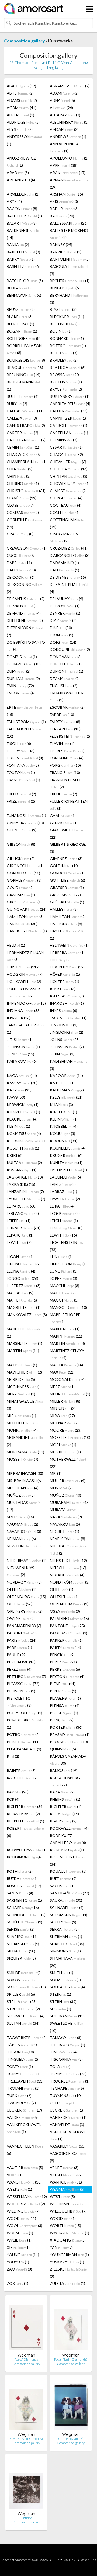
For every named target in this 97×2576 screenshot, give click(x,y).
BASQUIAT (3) (69, 270)
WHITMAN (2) (67, 2204)
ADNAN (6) (62, 100)
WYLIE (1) (19, 2240)
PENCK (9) (62, 1655)
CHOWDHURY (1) (70, 483)
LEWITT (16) (63, 1235)
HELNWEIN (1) (69, 945)
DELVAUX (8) (21, 606)
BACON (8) (22, 209)
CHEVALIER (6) (68, 462)
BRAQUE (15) (25, 367)
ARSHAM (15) (66, 194)
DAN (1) (65, 570)
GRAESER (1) (67, 887)
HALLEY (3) (64, 909)
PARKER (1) (66, 1640)
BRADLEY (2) (64, 360)
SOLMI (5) (65, 1980)
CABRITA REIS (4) (70, 404)
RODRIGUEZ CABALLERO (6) (68, 1839)
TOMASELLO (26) (68, 2074)
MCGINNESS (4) (24, 1387)
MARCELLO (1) (25, 1332)
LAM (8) (63, 1184)
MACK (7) (63, 1293)
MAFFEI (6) (22, 1300)
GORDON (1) (67, 873)
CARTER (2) (22, 433)
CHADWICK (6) (24, 454)
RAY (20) (18, 1792)
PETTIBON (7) (26, 1676)
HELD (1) (16, 945)
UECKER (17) (24, 2110)
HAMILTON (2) (68, 916)
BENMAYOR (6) (24, 295)
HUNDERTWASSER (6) (23, 992)
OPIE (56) (20, 1604)
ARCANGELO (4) (21, 180)
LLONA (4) (21, 1271)
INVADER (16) (19, 1018)
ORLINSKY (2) (25, 1611)
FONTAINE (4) (67, 758)
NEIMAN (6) (21, 1539)
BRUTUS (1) (66, 382)
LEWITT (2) (19, 1242)
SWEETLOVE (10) (67, 2027)
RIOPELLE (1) (25, 1821)
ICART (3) (63, 989)
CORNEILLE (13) (25, 523)
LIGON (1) (20, 1257)
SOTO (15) (26, 1987)
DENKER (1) (65, 613)
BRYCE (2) (66, 389)
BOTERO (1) (68, 346)
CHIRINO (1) (23, 483)
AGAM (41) (22, 108)
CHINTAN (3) (69, 476)
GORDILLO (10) (23, 873)
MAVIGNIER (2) (24, 1372)
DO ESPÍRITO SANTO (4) (26, 646)
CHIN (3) (19, 476)
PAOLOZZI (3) (69, 1633)
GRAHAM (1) (21, 895)
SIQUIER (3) (21, 1958)
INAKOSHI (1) (67, 1003)
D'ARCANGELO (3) (70, 555)
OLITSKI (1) (64, 1597)
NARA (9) (66, 1517)
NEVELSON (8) (67, 1539)
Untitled (26, 2518)
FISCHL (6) (19, 743)
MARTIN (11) (23, 1351)
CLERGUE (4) (66, 498)
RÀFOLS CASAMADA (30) (68, 1760)
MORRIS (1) (65, 1452)
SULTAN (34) (23, 2023)
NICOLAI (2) (68, 1550)
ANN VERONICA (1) (64, 147)
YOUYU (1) (18, 2262)
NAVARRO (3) (24, 1531)
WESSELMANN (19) (27, 2197)
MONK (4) (22, 1430)
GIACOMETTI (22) (68, 834)
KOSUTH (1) (23, 1148)
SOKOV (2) (22, 1980)
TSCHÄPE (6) (67, 2088)
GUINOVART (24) (27, 909)
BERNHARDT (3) (69, 299)
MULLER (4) (68, 1481)
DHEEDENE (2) (25, 620)
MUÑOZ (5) (21, 1495)
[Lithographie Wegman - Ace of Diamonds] (26, 2326)
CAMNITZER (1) (68, 418)
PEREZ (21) (63, 1662)
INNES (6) (63, 1010)
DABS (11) (19, 563)
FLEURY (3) (21, 751)
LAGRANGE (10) (25, 1177)
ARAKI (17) (68, 173)
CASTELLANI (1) (69, 433)
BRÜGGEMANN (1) (25, 386)
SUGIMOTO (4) (26, 2016)
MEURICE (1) (70, 1394)
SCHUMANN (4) (69, 1915)
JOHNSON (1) (23, 1047)
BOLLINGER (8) (24, 338)
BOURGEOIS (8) (26, 360)
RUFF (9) (63, 1878)
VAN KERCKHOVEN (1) (24, 2128)
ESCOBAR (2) (67, 707)
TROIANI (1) (23, 2088)
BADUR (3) (64, 209)
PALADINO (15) (69, 1618)
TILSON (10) (20, 2052)
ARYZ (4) (14, 201)
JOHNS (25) (65, 1040)
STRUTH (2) (23, 2009)
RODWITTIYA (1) (27, 1850)
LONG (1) (64, 1271)
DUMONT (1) (67, 671)
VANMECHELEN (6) (25, 2150)
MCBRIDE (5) (21, 1379)
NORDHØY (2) (24, 1582)
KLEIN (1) (64, 1119)
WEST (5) (62, 2197)
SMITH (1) (62, 1972)
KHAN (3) (61, 1105)
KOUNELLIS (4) (68, 1148)
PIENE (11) (63, 1684)
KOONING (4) (27, 1141)
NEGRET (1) (65, 1531)
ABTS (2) (20, 93)
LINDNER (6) (23, 1264)
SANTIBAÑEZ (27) (70, 1893)
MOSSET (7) (22, 1459)
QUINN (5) (63, 1749)
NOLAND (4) (67, 1575)
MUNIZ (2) (61, 1488)
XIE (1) (18, 2247)
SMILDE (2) (24, 1972)
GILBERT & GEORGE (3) (68, 848)
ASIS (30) (64, 201)
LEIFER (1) (19, 1221)
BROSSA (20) (65, 375)
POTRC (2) (23, 1734)
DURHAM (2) (23, 678)
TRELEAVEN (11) (25, 2081)
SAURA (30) (66, 1900)
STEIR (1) (60, 1994)
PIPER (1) (63, 1691)
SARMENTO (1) (24, 1900)
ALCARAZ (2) (65, 115)
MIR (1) (21, 1416)
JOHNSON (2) (67, 1047)
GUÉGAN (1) (67, 902)
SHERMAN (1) (66, 1936)
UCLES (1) (63, 2103)
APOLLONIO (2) (69, 158)
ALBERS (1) (20, 115)
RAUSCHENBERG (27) (65, 1781)
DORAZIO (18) (24, 664)
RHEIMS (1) (65, 1799)
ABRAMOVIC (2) (70, 86)
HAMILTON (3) (25, 916)
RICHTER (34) (25, 1806)
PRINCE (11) (23, 1742)
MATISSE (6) (22, 1365)
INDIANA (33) (24, 1010)
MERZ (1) (62, 1387)
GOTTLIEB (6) (67, 880)
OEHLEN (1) (22, 1589)
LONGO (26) (22, 1278)
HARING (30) (22, 924)
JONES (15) (20, 1054)
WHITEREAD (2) (26, 2204)
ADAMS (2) (22, 100)
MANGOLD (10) (68, 1307)
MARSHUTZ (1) (25, 1343)
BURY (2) (17, 404)
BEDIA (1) (19, 288)
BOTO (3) (64, 353)
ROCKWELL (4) (69, 1828)
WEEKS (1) (19, 2189)
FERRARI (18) (65, 729)
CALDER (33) (69, 411)
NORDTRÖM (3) (70, 1582)
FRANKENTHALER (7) (66, 783)
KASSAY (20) (22, 1083)
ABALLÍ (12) (21, 86)
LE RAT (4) (62, 1206)
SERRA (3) (64, 1929)
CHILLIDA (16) (69, 469)
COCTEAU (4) (66, 505)
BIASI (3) (63, 309)
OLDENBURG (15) (26, 1597)
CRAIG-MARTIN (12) (64, 537)
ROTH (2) (20, 1871)
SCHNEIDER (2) (26, 1915)
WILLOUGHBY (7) (68, 2211)
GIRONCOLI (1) (25, 866)
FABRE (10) (62, 714)
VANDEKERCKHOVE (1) (68, 2135)
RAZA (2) (62, 1792)
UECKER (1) (66, 2110)
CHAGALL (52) (66, 454)
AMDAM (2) (64, 129)
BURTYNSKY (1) (70, 396)
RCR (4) (13, 1799)
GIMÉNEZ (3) (66, 858)
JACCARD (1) (68, 1018)
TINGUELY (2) (22, 2059)
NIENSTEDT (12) (68, 1560)
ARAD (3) (18, 173)
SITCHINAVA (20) (67, 1962)
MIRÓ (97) (62, 1416)
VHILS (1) (15, 2175)
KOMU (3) (63, 1134)
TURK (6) (19, 2096)
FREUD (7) (63, 794)
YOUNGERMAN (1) (69, 2255)
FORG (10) (65, 765)
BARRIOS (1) (66, 252)
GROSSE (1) (24, 902)
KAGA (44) (22, 1076)
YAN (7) (61, 2247)
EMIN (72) (20, 686)
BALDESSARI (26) (69, 223)
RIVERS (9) (63, 1821)
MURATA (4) (64, 1510)
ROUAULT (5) (68, 1871)
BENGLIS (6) (65, 288)
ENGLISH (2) (64, 686)
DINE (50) (61, 628)
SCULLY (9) (63, 1922)
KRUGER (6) (66, 1155)
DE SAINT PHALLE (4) (69, 588)
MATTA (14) (66, 1365)
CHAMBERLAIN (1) (27, 462)
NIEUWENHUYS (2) (20, 1571)
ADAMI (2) (64, 93)
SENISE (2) (21, 1929)
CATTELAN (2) (26, 440)
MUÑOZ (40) (65, 1495)
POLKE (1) (64, 1713)
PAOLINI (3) (22, 1633)
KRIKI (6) (15, 1155)
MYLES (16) (20, 1517)
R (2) (13, 1756)
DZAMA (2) (65, 678)
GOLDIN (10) (64, 866)
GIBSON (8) (21, 844)
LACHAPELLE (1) (68, 1170)
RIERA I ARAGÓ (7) (23, 1814)
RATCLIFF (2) (22, 1778)
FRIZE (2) (21, 801)
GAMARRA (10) (25, 823)
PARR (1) (19, 1647)
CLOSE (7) (20, 505)
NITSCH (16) (68, 1568)
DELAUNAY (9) (67, 599)
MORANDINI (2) (25, 1441)
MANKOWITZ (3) (27, 1315)
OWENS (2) (21, 1618)
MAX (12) (62, 1372)
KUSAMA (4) (22, 1170)
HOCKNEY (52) (67, 967)
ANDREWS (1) (68, 137)
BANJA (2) (18, 245)
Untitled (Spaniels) (71, 2439)
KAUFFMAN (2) (67, 1090)
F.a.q (94, 2560)
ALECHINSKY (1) (69, 122)
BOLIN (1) (61, 331)
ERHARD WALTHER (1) (67, 696)
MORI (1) (63, 1445)
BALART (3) (22, 223)
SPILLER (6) (21, 1994)
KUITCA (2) (24, 1163)
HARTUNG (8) (66, 924)
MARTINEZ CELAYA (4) (67, 1354)
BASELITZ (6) (23, 266)
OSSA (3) (65, 1611)
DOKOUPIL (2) (70, 649)
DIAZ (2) (63, 620)
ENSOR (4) (21, 693)
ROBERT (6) (25, 1832)
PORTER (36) (66, 1727)
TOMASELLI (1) (24, 2074)
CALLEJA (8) (22, 418)
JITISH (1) (20, 1040)
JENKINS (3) (64, 1025)
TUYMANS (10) (66, 2096)
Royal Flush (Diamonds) (71, 2359)
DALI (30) (21, 570)
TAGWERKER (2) (27, 2038)
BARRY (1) (21, 259)
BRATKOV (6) (68, 367)
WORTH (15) (65, 2226)
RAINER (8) (21, 1770)
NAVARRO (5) (65, 1524)
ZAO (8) (19, 2269)
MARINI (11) (66, 1336)
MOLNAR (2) (64, 1423)
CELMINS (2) (64, 440)
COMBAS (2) (23, 512)
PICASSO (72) (23, 1684)
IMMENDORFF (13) (26, 1003)
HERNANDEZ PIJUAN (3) (25, 956)
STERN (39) (63, 2002)
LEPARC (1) (20, 1235)
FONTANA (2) (23, 765)
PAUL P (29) (17, 1655)
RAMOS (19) (64, 1770)
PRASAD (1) (70, 1734)
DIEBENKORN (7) (25, 631)
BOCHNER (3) (65, 324)
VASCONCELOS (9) (68, 2157)
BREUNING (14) (24, 375)
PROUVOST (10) (69, 1742)
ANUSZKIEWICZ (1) (21, 162)
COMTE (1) (65, 512)
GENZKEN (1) (64, 823)
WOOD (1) (63, 2218)
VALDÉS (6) (22, 2117)
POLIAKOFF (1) (25, 1713)
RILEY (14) (64, 1814)
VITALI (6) (66, 2175)
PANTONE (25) (67, 1626)
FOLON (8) (25, 758)
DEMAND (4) (24, 613)
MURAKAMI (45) (70, 1502)
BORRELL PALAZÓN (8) (24, 349)
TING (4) (64, 2052)
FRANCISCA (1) (23, 780)
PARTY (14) (65, 1647)
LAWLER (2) (65, 1199)
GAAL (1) (63, 815)
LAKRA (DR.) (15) (21, 1184)
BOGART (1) (22, 331)
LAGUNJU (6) (65, 1177)
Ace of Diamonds (26, 2359)
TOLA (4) (61, 2067)
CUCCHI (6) (21, 555)
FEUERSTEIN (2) (70, 736)
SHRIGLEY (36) (67, 1944)
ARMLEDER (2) (23, 194)
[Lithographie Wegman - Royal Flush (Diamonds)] (71, 2326)
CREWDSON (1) (27, 548)
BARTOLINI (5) (70, 259)
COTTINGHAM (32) (68, 523)
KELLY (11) (66, 1097)
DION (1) (62, 635)
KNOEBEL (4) (64, 1126)
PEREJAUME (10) (21, 1662)
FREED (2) (21, 794)
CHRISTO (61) (26, 491)
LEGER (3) (65, 1213)
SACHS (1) (62, 1886)
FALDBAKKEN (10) (24, 733)
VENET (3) (64, 2168)
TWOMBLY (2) (21, 2103)
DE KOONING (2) (25, 588)
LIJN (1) (61, 1257)
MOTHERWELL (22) (68, 1463)
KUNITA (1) (66, 1163)
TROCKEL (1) (70, 2081)
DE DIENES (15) (68, 577)
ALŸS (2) (20, 129)
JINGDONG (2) (67, 1032)
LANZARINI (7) (25, 1192)
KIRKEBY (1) (63, 1112)
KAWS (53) (16, 1097)
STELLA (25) (22, 2002)
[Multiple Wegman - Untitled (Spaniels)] (71, 2405)
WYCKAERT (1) (70, 2233)
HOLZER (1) (65, 981)
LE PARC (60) (22, 1206)
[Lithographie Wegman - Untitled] (26, 2485)
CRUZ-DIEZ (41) (69, 548)
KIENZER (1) (23, 1112)
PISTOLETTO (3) (19, 1702)
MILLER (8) (65, 1401)
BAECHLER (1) (24, 216)
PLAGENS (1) (65, 1698)
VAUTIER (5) (25, 2168)
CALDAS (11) (25, 411)
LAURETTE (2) (26, 1199)
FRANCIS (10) (65, 772)
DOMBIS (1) (22, 657)
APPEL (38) (64, 165)
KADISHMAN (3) (69, 1065)
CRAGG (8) (20, 534)
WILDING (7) (23, 2211)
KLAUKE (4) (22, 1119)
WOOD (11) (21, 2218)
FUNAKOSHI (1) (26, 815)
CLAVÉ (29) (22, 498)
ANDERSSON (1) (25, 140)
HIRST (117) (23, 967)
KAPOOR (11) (66, 1076)
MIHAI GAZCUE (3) (25, 1405)
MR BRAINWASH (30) (25, 1473)
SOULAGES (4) (67, 1987)
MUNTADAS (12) (24, 1506)
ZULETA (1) (67, 2283)
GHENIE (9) (22, 830)
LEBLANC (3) (23, 1213)
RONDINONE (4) (24, 1857)
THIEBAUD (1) (67, 2045)
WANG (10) (24, 2182)
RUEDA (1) (22, 1878)
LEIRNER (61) (24, 1228)
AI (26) (61, 108)
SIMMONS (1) (65, 1951)
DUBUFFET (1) (66, 664)
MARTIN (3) (67, 1343)
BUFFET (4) (23, 396)
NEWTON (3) (24, 1546)
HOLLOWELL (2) (24, 981)
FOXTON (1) (21, 772)
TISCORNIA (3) (66, 2059)
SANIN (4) (20, 1893)
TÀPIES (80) (22, 2045)
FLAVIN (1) (62, 743)
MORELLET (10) (70, 1437)
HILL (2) (60, 960)
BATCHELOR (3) (25, 281)
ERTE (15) (25, 711)
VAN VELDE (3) (67, 2125)
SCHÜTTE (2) (25, 1922)
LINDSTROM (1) (68, 1264)
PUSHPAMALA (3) (24, 1749)
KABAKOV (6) (22, 1061)
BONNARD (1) (67, 338)
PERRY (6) (65, 1669)
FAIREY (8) (65, 722)
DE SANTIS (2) (26, 599)
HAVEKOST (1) (27, 931)
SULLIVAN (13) (67, 2016)
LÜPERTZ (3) (24, 1286)
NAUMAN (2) (22, 1524)
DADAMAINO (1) (64, 563)
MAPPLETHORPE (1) (65, 1318)
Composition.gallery (25, 41)
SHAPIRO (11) (22, 1936)
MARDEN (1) (65, 1329)
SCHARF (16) (23, 1907)
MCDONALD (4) (68, 1379)
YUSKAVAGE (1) (67, 2262)
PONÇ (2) (62, 1720)
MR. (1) (56, 1473)
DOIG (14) (63, 642)
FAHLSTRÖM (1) (26, 722)
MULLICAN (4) (23, 1488)
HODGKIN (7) (25, 974)
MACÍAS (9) (20, 1293)
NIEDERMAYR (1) (27, 1560)
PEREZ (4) (19, 1669)
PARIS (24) (22, 1640)
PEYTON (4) (67, 1676)
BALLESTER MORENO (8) (69, 234)
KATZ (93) (19, 1090)
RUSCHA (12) (24, 1886)
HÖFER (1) (65, 974)
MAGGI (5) (64, 1300)
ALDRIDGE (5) (23, 122)
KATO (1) (62, 1083)
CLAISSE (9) (68, 491)
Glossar (83, 2560)
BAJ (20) (62, 216)
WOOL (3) (25, 2226)
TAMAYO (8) (66, 2038)
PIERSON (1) (21, 1691)
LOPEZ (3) (63, 1278)
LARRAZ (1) (63, 1192)
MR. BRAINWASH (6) (24, 1481)
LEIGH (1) (64, 1221)
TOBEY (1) (20, 2067)
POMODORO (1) (25, 1724)
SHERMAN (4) (23, 1944)
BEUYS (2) (21, 309)
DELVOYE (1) (65, 606)
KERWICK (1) (23, 1105)
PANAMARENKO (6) (24, 1626)
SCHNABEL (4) (67, 1907)
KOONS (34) (64, 1141)
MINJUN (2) (63, 1408)
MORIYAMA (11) (25, 1452)
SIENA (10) (21, 1951)
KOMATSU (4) (24, 1134)
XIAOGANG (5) (68, 2240)
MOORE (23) (66, 1430)
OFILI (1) (62, 1589)
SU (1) (60, 2009)
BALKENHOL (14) (24, 234)
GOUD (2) (20, 887)
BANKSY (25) (61, 245)
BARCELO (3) (23, 252)
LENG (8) (66, 1228)
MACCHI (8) (65, 1286)
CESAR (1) (66, 447)
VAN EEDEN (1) (68, 2117)
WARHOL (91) (66, 2182)
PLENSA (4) (65, 1705)
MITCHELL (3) (22, 1423)
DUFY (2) (19, 671)
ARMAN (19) (70, 183)
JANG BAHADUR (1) (27, 1029)
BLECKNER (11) (67, 317)
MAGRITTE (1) (24, 1307)
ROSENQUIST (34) (67, 1861)
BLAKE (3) (20, 317)
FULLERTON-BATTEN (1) (69, 805)
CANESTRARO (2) (26, 425)
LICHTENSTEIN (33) (67, 1246)
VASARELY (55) (68, 2146)
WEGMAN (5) (67, 2189)
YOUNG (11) (23, 2255)
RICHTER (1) (66, 1806)
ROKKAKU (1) (67, 1850)
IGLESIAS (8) (67, 996)
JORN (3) (62, 1054)
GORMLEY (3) (24, 880)
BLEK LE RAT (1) (20, 324)
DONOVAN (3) (66, 657)
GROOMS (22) (65, 895)
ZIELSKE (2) (69, 2273)
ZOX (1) (18, 2283)
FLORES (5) (68, 751)
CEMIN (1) (23, 447)
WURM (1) (20, 2233)
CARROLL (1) (69, 425)
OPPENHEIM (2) (69, 1604)
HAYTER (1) (69, 935)
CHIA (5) (20, 469)
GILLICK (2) (21, 858)
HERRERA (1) (67, 952)
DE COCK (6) (21, 577)
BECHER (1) (70, 281)
